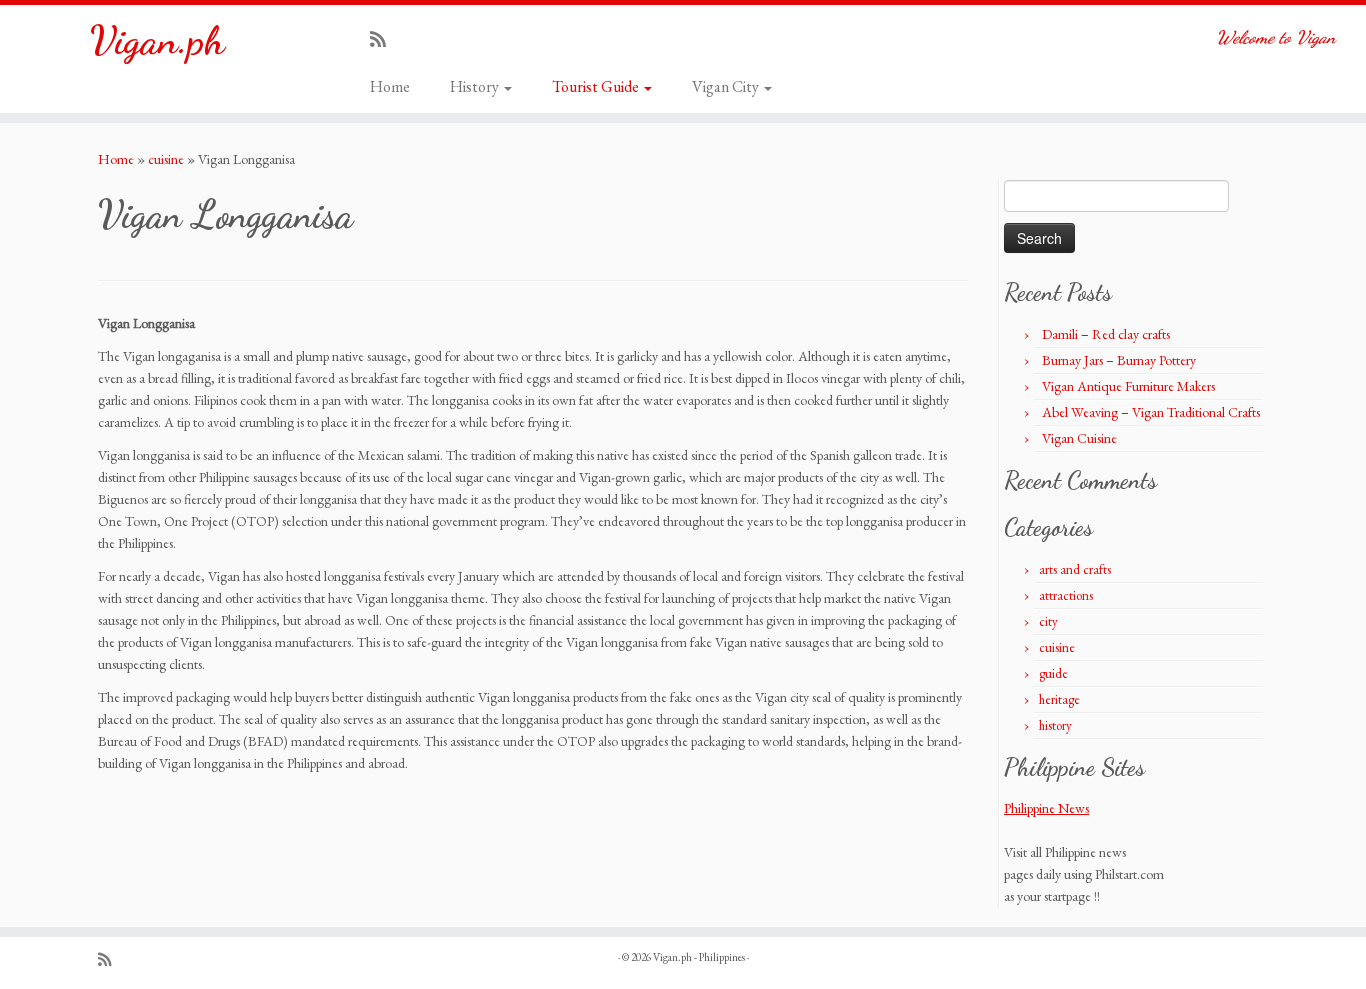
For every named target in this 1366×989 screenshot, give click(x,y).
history (1055, 725)
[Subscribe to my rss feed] (384, 39)
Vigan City (727, 86)
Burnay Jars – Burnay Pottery (1119, 360)
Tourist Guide (597, 86)
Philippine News (1046, 808)
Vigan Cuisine (1079, 438)
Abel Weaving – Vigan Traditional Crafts (1151, 412)
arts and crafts (1075, 569)
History (476, 86)
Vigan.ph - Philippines (699, 957)
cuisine (166, 159)
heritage (1059, 699)
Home (390, 86)
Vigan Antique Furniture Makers (1128, 386)
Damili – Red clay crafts (1106, 334)
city (1048, 621)
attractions (1066, 595)
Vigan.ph (157, 40)
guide (1053, 673)
